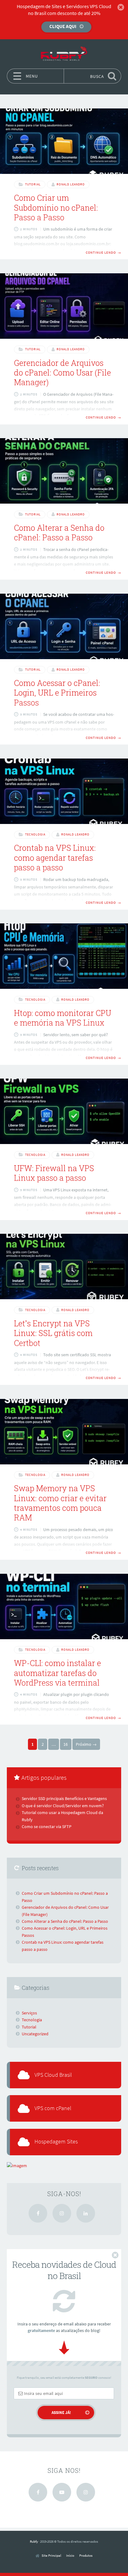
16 (66, 1744)
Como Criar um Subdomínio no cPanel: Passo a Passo (56, 208)
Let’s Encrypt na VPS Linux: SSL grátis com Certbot (53, 1333)
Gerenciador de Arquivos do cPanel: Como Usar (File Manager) (62, 373)
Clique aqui (63, 26)
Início (70, 2555)
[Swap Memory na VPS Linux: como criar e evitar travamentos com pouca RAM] (64, 1432)
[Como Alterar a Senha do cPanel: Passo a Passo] (64, 471)
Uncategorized (35, 2034)
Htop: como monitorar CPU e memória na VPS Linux (63, 1018)
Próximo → (86, 1744)
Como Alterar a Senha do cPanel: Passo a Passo (59, 533)
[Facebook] (38, 2213)
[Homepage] (64, 54)
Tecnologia (35, 834)
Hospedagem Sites (56, 2142)
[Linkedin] (86, 2213)
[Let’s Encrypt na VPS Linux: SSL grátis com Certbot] (64, 1266)
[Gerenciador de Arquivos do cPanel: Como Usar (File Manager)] (64, 306)
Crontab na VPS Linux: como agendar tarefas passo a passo (55, 858)
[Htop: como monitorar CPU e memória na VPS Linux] (64, 956)
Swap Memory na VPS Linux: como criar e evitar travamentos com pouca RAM (60, 1503)
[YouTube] (62, 2492)
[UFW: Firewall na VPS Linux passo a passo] (64, 1111)
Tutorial (33, 184)
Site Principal (51, 2556)
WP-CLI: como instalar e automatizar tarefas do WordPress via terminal (57, 1673)
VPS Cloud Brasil (53, 2075)
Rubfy (34, 2541)
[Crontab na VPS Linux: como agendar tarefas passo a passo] (64, 791)
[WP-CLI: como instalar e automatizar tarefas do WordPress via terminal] (64, 1606)
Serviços (29, 2013)
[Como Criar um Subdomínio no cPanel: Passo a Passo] (64, 141)
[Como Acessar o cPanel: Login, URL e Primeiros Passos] (64, 626)
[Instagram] (62, 2213)
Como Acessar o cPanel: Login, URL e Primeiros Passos (57, 693)
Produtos (86, 2555)
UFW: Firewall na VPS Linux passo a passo (54, 1173)
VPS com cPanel (53, 2108)
